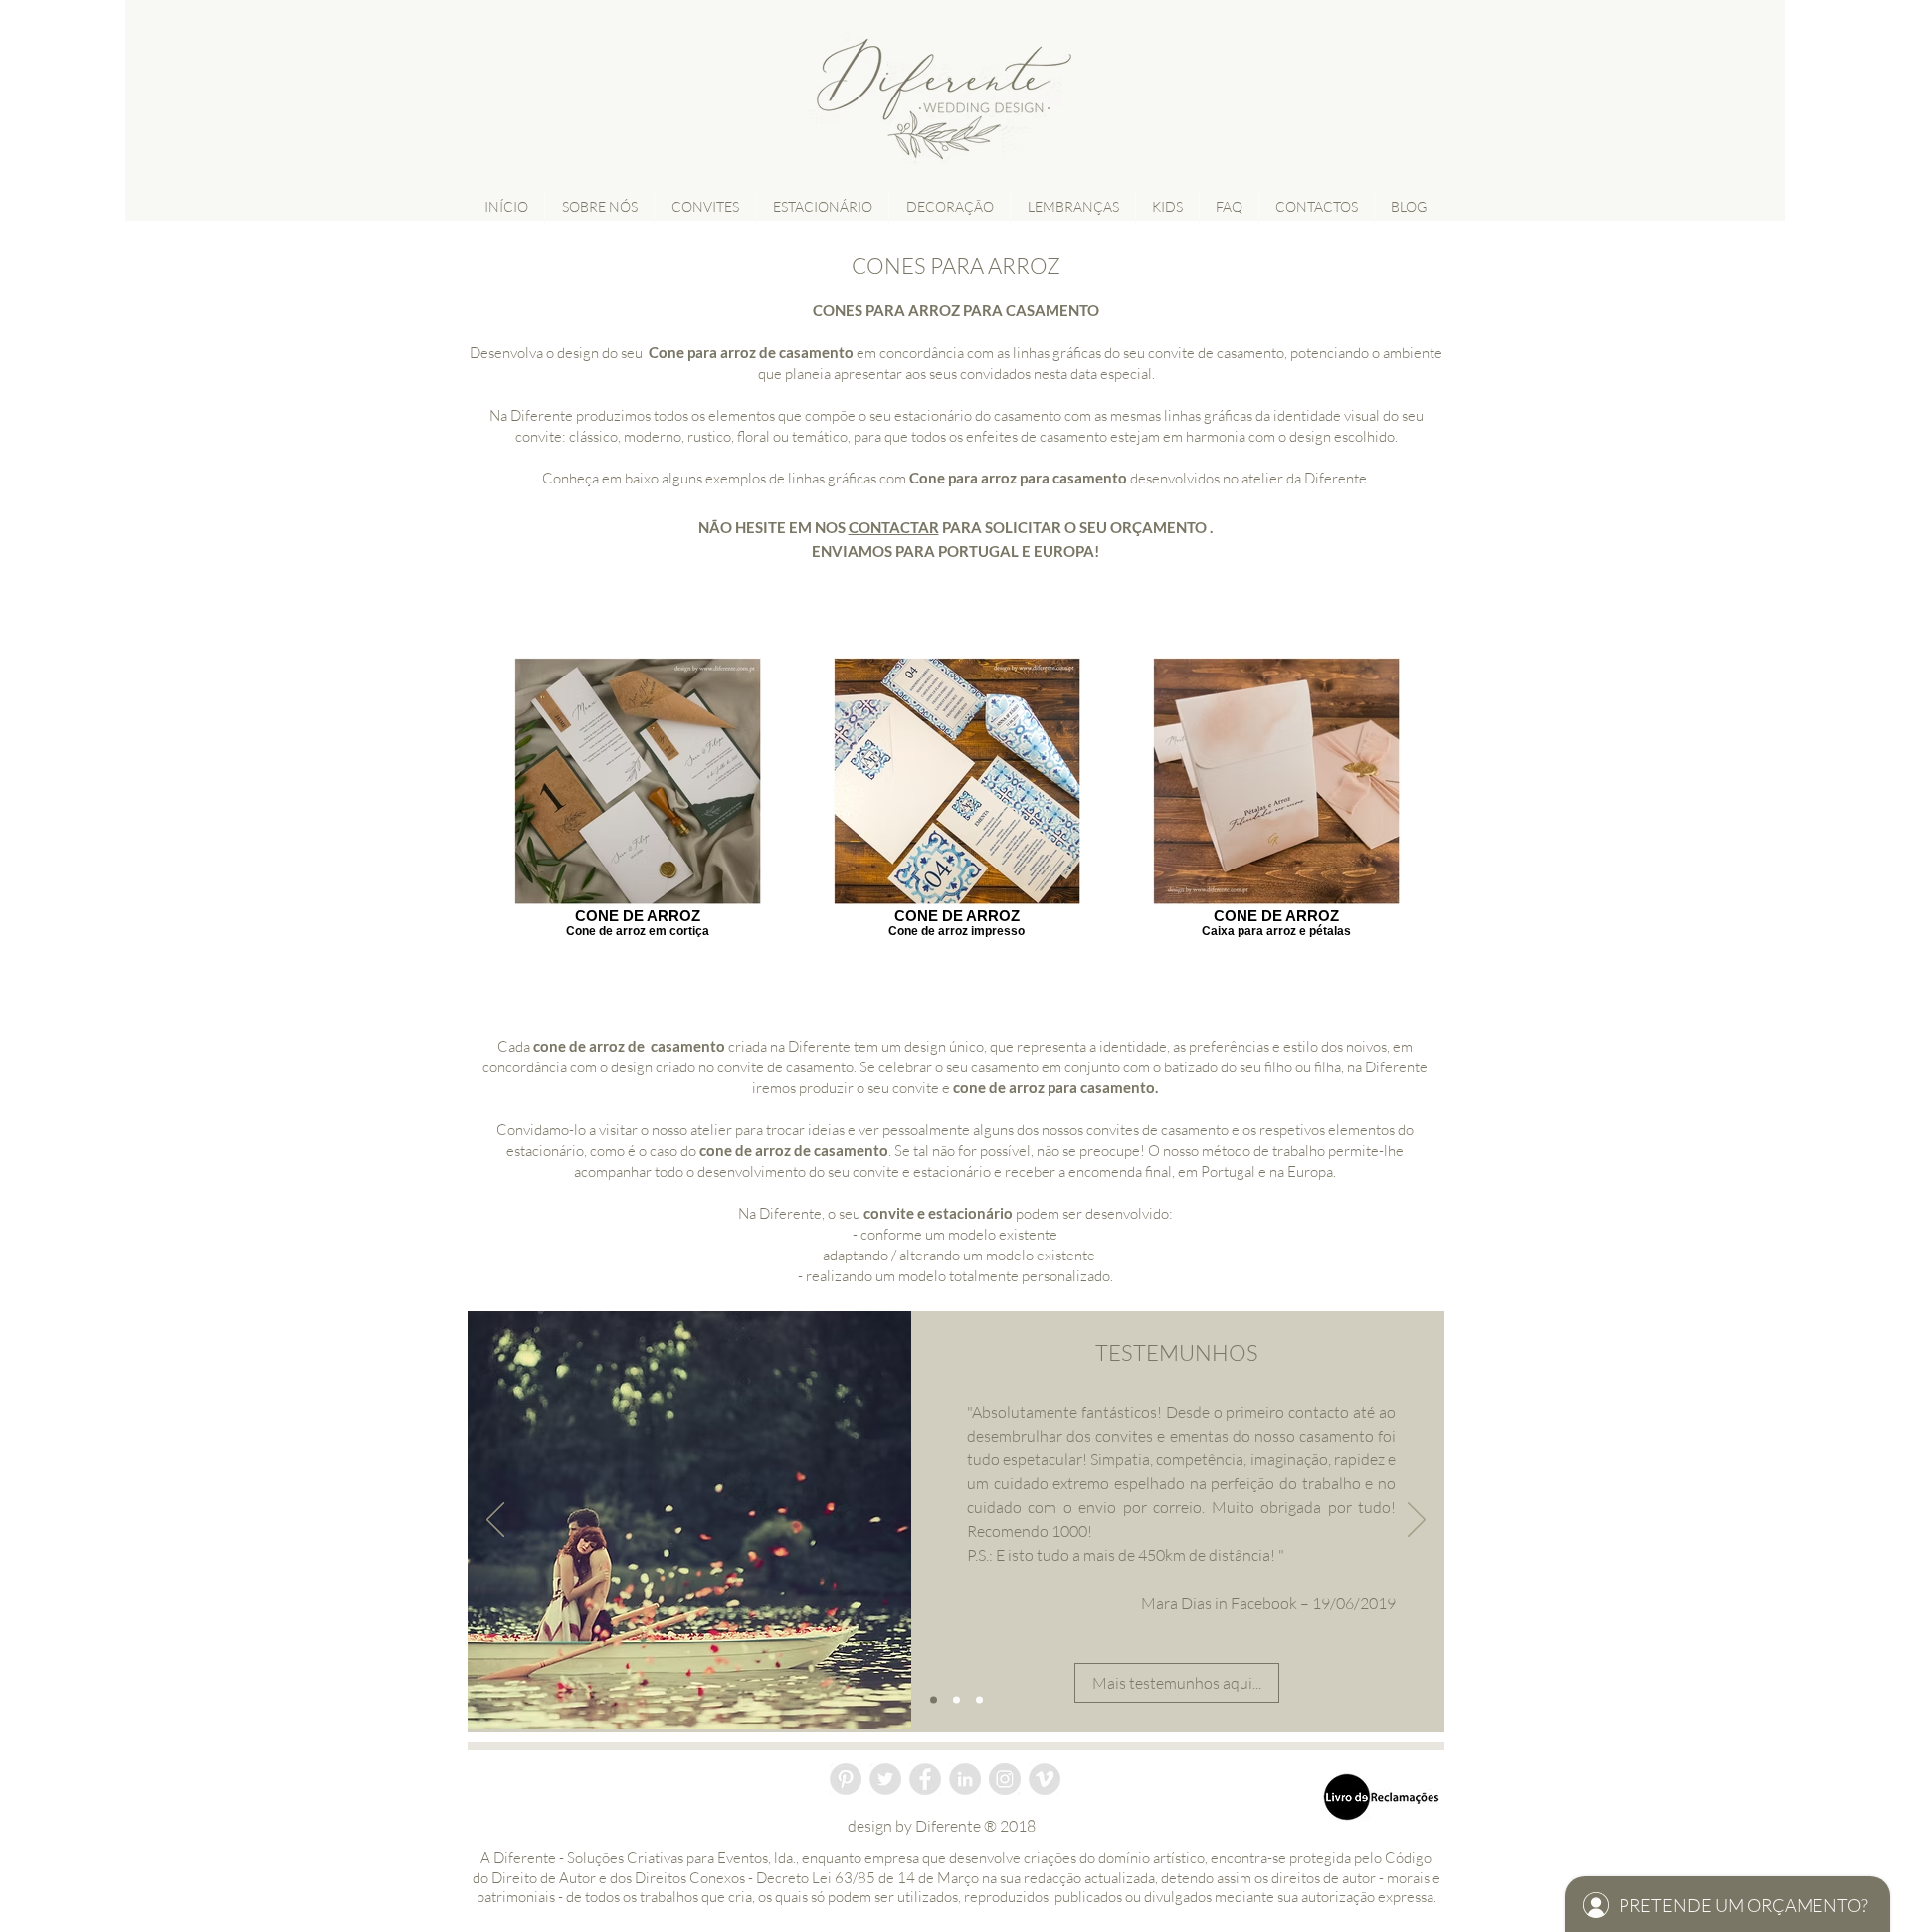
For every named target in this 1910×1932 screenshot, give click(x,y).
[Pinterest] (846, 1779)
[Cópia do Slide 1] (956, 1701)
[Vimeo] (1045, 1779)
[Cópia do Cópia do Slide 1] (979, 1701)
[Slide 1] (934, 1701)
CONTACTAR (894, 527)
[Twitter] (885, 1779)
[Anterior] (495, 1521)
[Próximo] (1417, 1521)
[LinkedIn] (965, 1779)
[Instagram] (1005, 1779)
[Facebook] (925, 1779)
